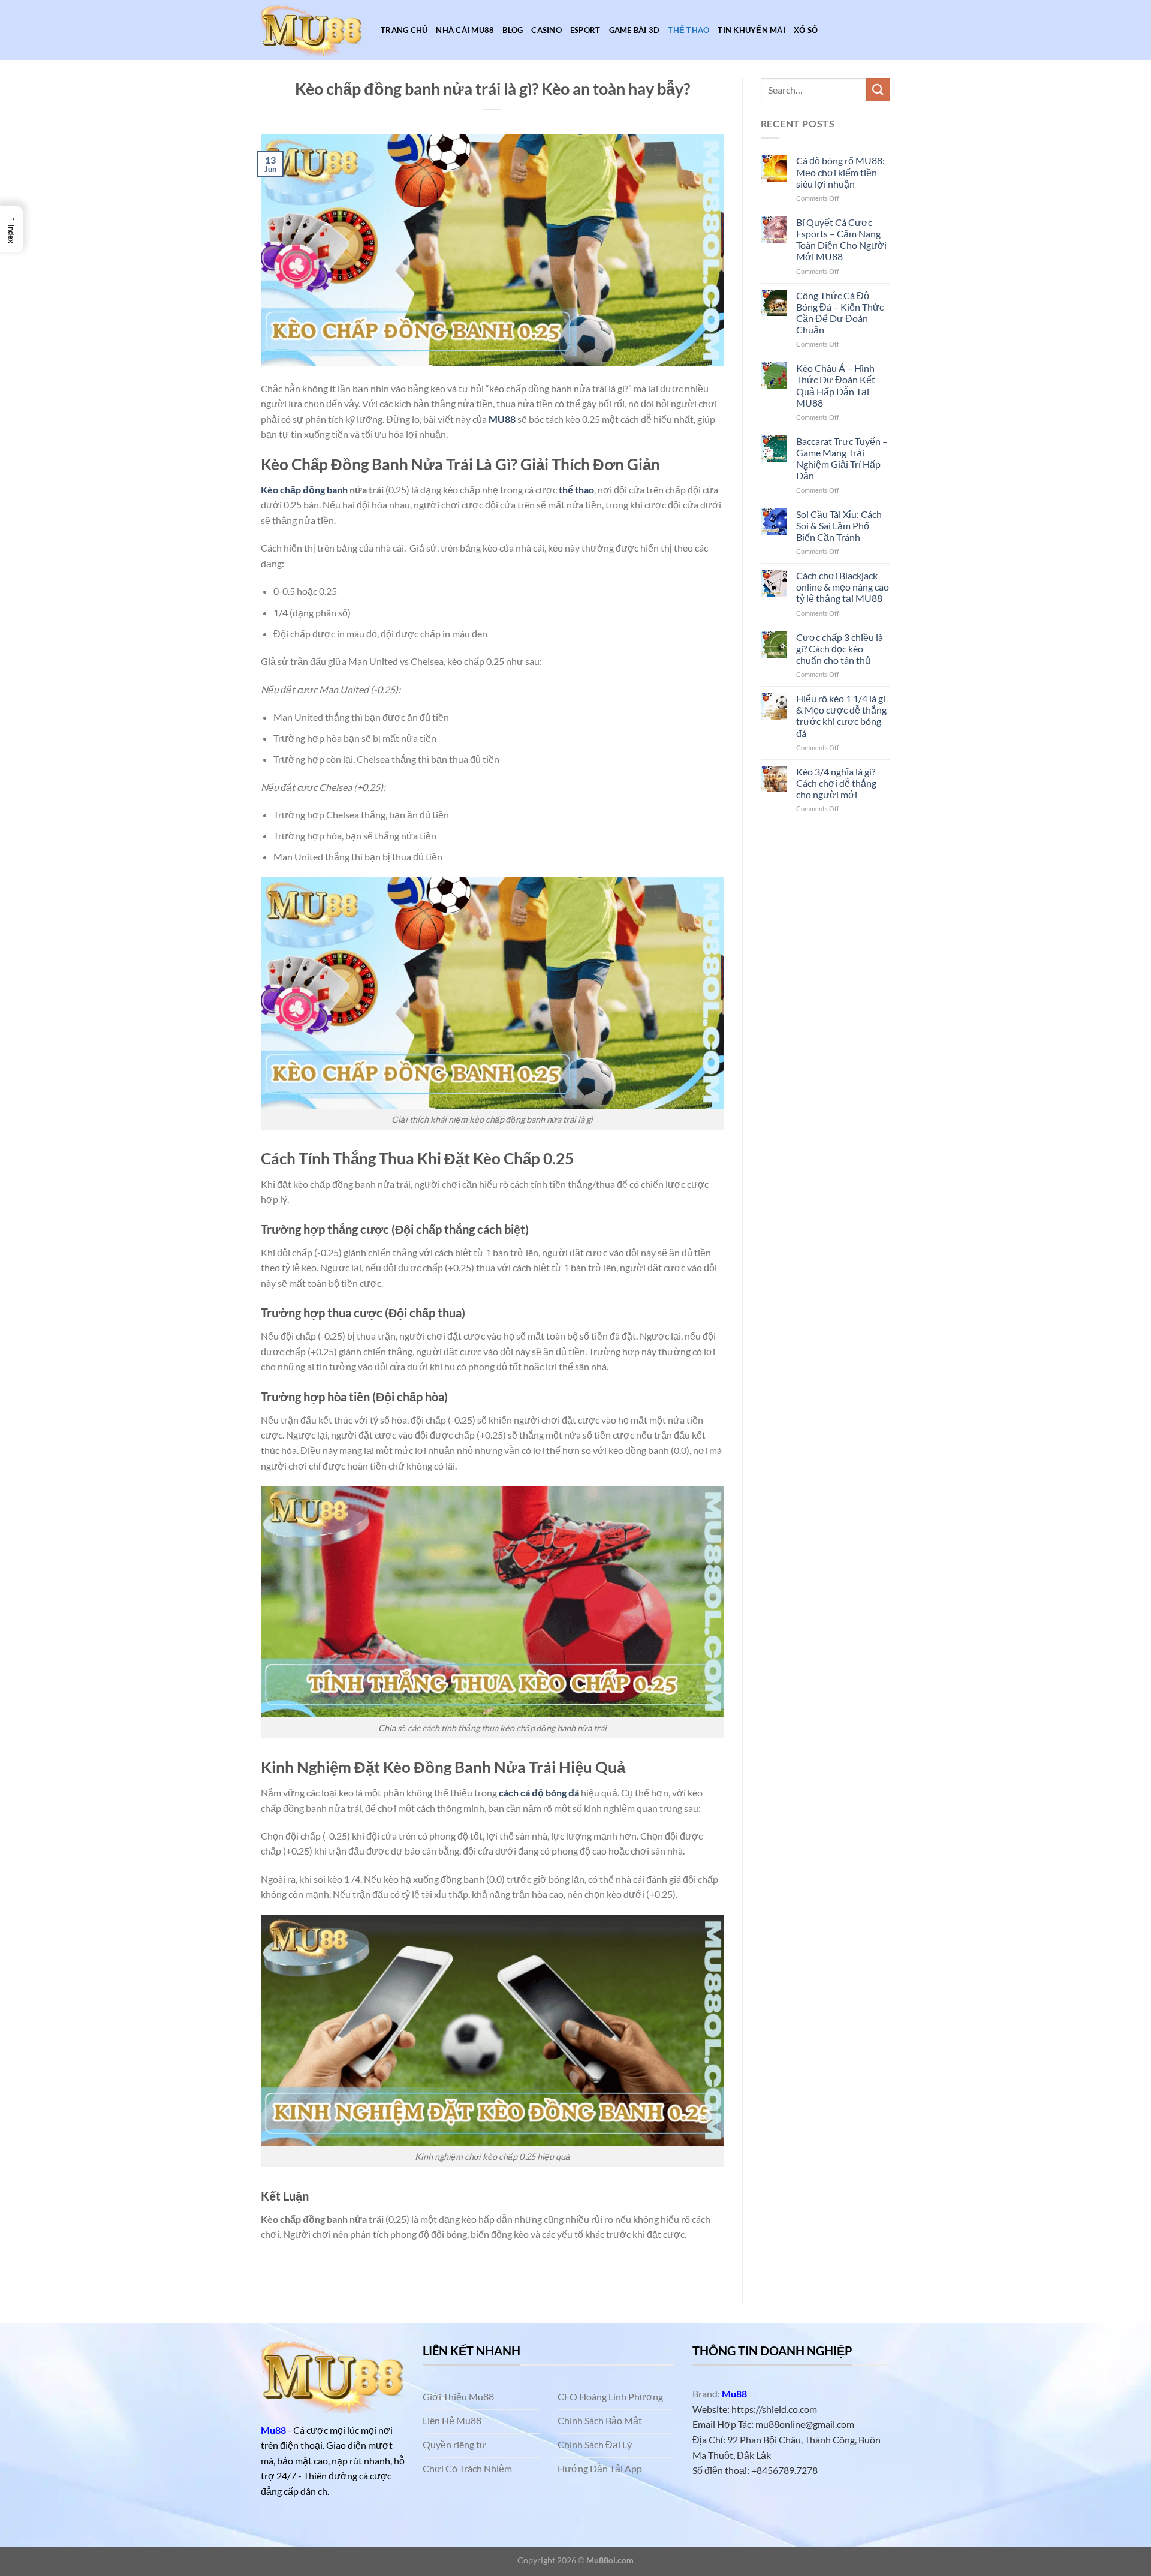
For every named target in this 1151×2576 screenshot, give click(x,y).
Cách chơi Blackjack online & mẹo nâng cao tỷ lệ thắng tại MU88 (843, 587)
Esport (585, 30)
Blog (513, 30)
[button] (11, 229)
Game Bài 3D (635, 30)
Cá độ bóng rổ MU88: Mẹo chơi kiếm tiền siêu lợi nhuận (840, 172)
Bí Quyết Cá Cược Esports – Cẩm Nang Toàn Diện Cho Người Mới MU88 (841, 240)
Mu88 (273, 2430)
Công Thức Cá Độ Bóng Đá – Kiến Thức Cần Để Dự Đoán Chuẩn (840, 313)
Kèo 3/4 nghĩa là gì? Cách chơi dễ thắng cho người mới (836, 783)
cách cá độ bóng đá (539, 1793)
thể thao (575, 490)
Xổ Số (806, 30)
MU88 (502, 419)
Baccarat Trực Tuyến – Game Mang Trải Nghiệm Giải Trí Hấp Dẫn (842, 458)
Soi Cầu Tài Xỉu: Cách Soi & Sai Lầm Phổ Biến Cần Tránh (839, 526)
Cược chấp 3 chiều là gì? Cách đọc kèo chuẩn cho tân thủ (840, 648)
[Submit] (878, 90)
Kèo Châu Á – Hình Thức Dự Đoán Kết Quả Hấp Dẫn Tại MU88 (836, 385)
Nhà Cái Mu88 (465, 30)
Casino (546, 30)
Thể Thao (689, 30)
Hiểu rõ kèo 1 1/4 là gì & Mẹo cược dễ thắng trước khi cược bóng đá (841, 716)
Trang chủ (404, 30)
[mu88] (312, 30)
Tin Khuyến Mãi (751, 30)
